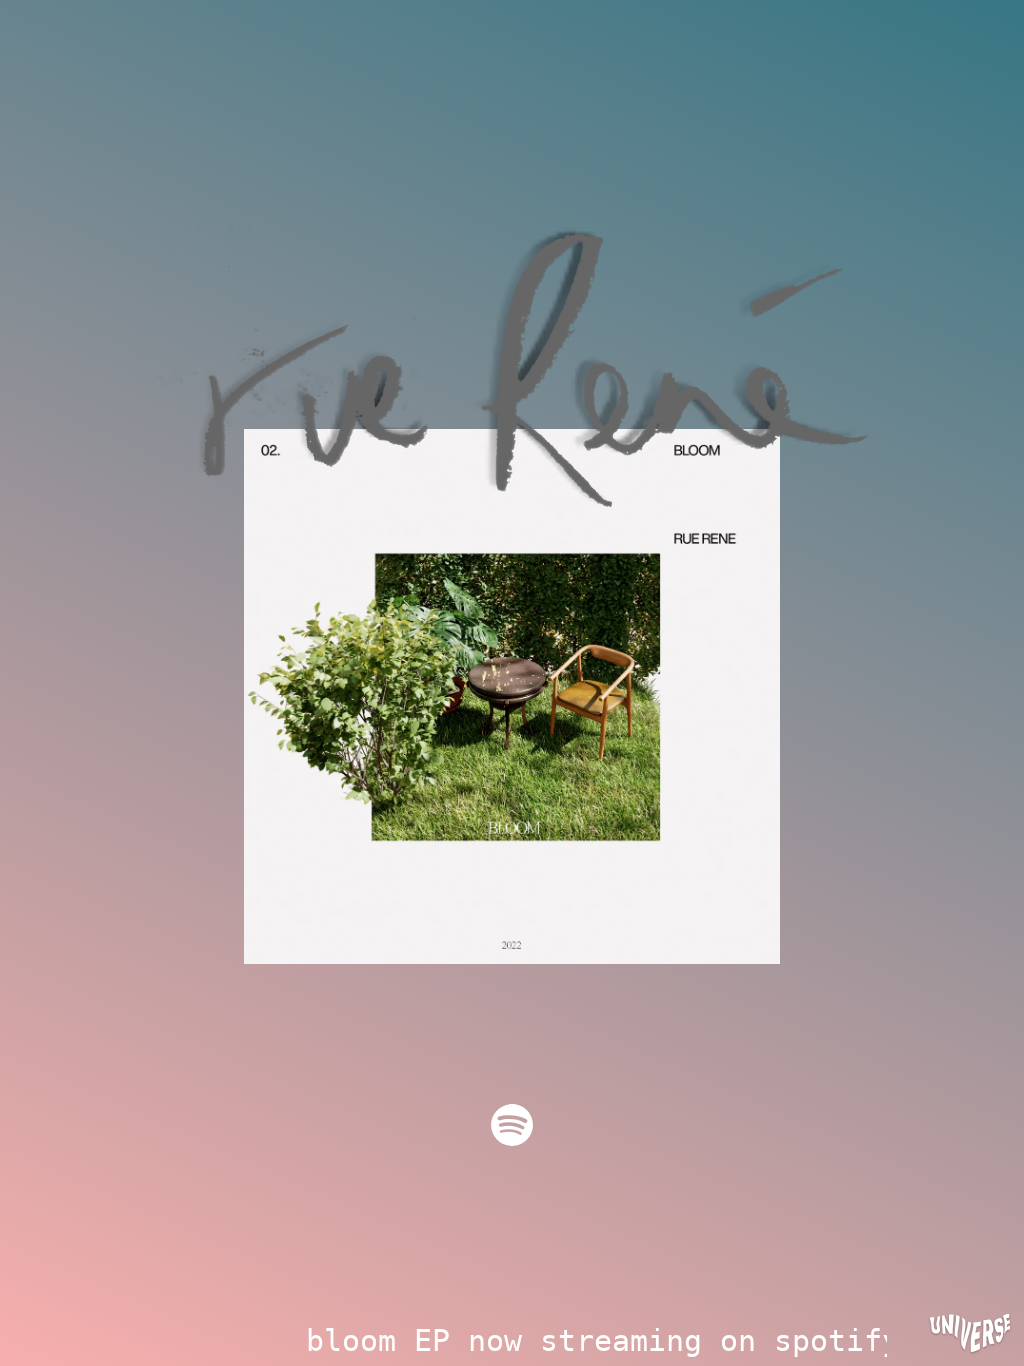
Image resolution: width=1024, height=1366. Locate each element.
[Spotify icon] (511, 1124)
